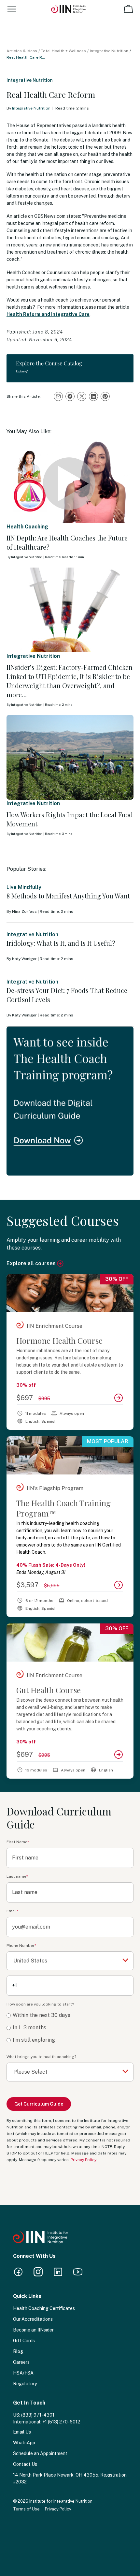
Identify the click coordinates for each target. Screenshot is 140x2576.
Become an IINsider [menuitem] (33, 2330)
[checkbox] (70, 2028)
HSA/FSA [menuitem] (23, 2373)
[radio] (70, 2015)
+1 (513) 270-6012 (61, 2422)
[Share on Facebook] (70, 396)
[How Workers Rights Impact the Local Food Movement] (70, 757)
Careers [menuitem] (21, 2362)
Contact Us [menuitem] (25, 2464)
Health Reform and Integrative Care (48, 314)
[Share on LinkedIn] (93, 396)
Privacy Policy (84, 2160)
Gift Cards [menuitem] (24, 2341)
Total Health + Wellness (63, 51)
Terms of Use (26, 2509)
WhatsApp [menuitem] (24, 2443)
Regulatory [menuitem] (25, 2384)
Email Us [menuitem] (22, 2432)
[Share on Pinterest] (105, 396)
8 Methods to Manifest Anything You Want (68, 896)
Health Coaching (27, 527)
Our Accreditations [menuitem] (33, 2319)
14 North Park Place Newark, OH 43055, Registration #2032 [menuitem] (70, 2478)
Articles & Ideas (22, 51)
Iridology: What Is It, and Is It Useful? (61, 943)
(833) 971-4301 (38, 2415)
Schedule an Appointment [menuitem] (40, 2453)
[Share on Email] (58, 396)
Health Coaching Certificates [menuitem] (44, 2308)
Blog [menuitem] (18, 2351)
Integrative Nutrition (109, 51)
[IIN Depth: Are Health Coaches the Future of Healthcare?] (70, 481)
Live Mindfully (24, 887)
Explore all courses (32, 1263)
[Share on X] (82, 396)
